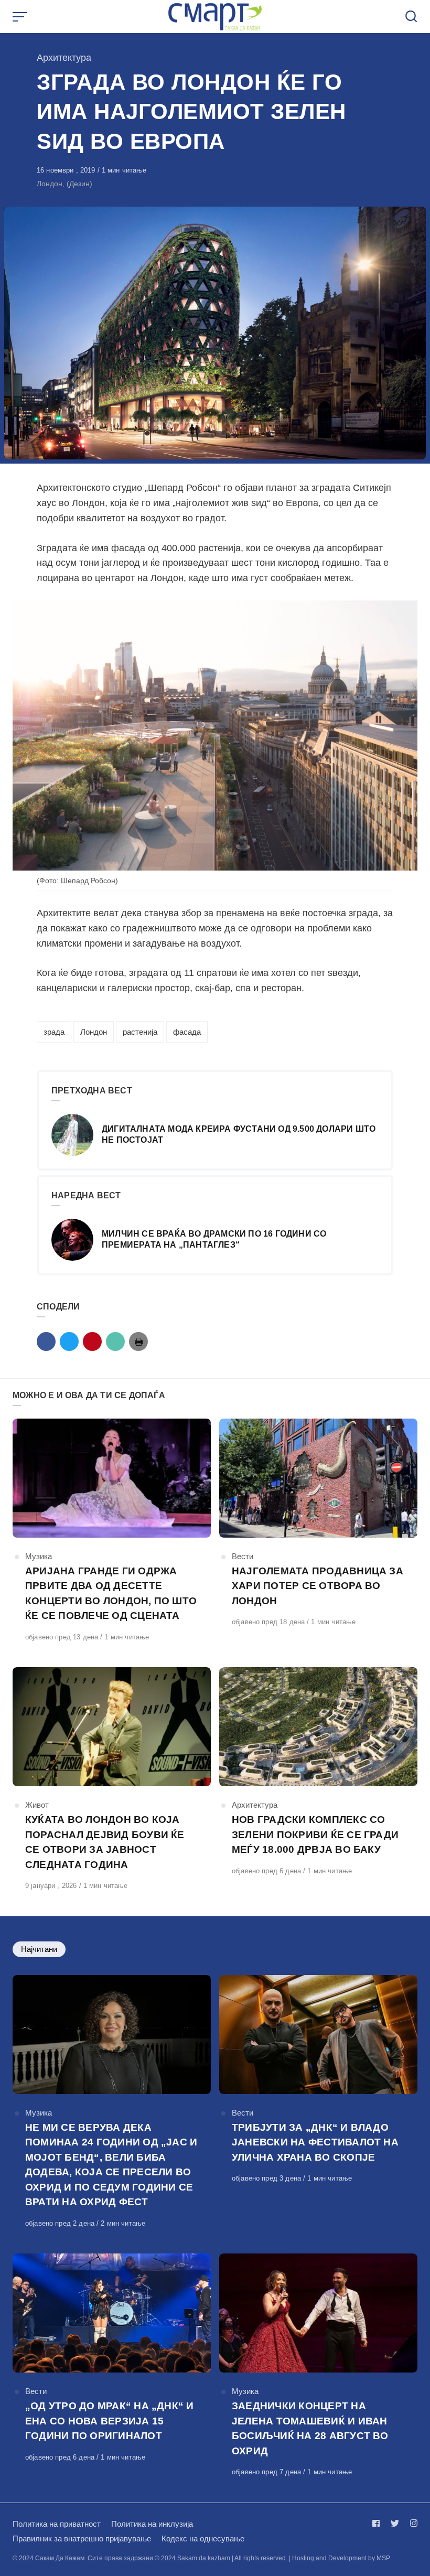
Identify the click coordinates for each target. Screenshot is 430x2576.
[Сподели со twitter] (69, 1341)
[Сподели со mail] (115, 1341)
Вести (243, 1556)
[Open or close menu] (21, 17)
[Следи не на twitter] (395, 2523)
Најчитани (39, 1949)
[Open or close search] (411, 17)
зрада (54, 1032)
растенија (140, 1032)
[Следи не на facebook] (378, 2523)
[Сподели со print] (138, 1341)
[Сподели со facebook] (46, 1341)
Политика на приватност (57, 2524)
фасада (187, 1032)
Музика (39, 1556)
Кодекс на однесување (203, 2539)
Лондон (94, 1032)
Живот (37, 1805)
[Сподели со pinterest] (92, 1341)
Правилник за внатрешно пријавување (82, 2539)
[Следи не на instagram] (412, 2523)
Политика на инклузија (152, 2524)
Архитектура (64, 58)
